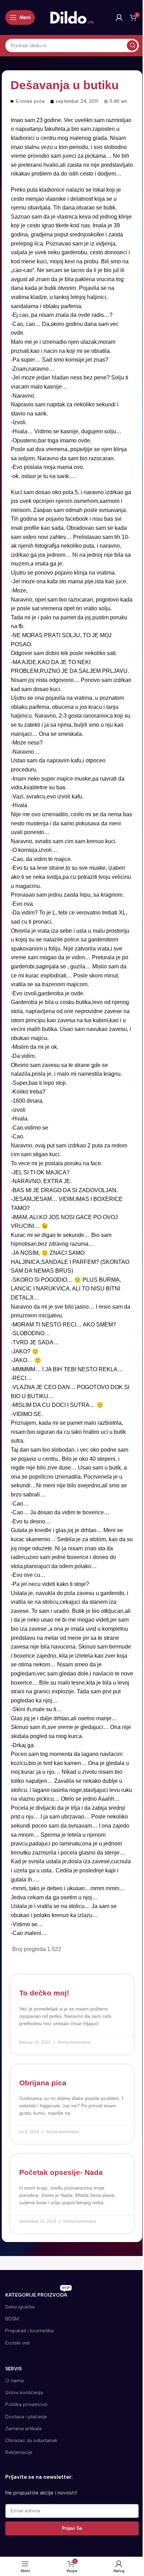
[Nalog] (119, 17)
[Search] (132, 45)
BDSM (12, 2319)
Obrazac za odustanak (31, 2440)
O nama (15, 2381)
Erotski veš (17, 2343)
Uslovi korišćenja (24, 2393)
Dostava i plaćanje (26, 2417)
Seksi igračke (20, 2307)
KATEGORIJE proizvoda (38, 2294)
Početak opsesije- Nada (61, 2172)
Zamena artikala (23, 2429)
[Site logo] (72, 17)
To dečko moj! (44, 1993)
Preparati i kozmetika (29, 2331)
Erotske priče (30, 101)
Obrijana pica (43, 2083)
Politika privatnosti (26, 2404)
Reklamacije (19, 2452)
